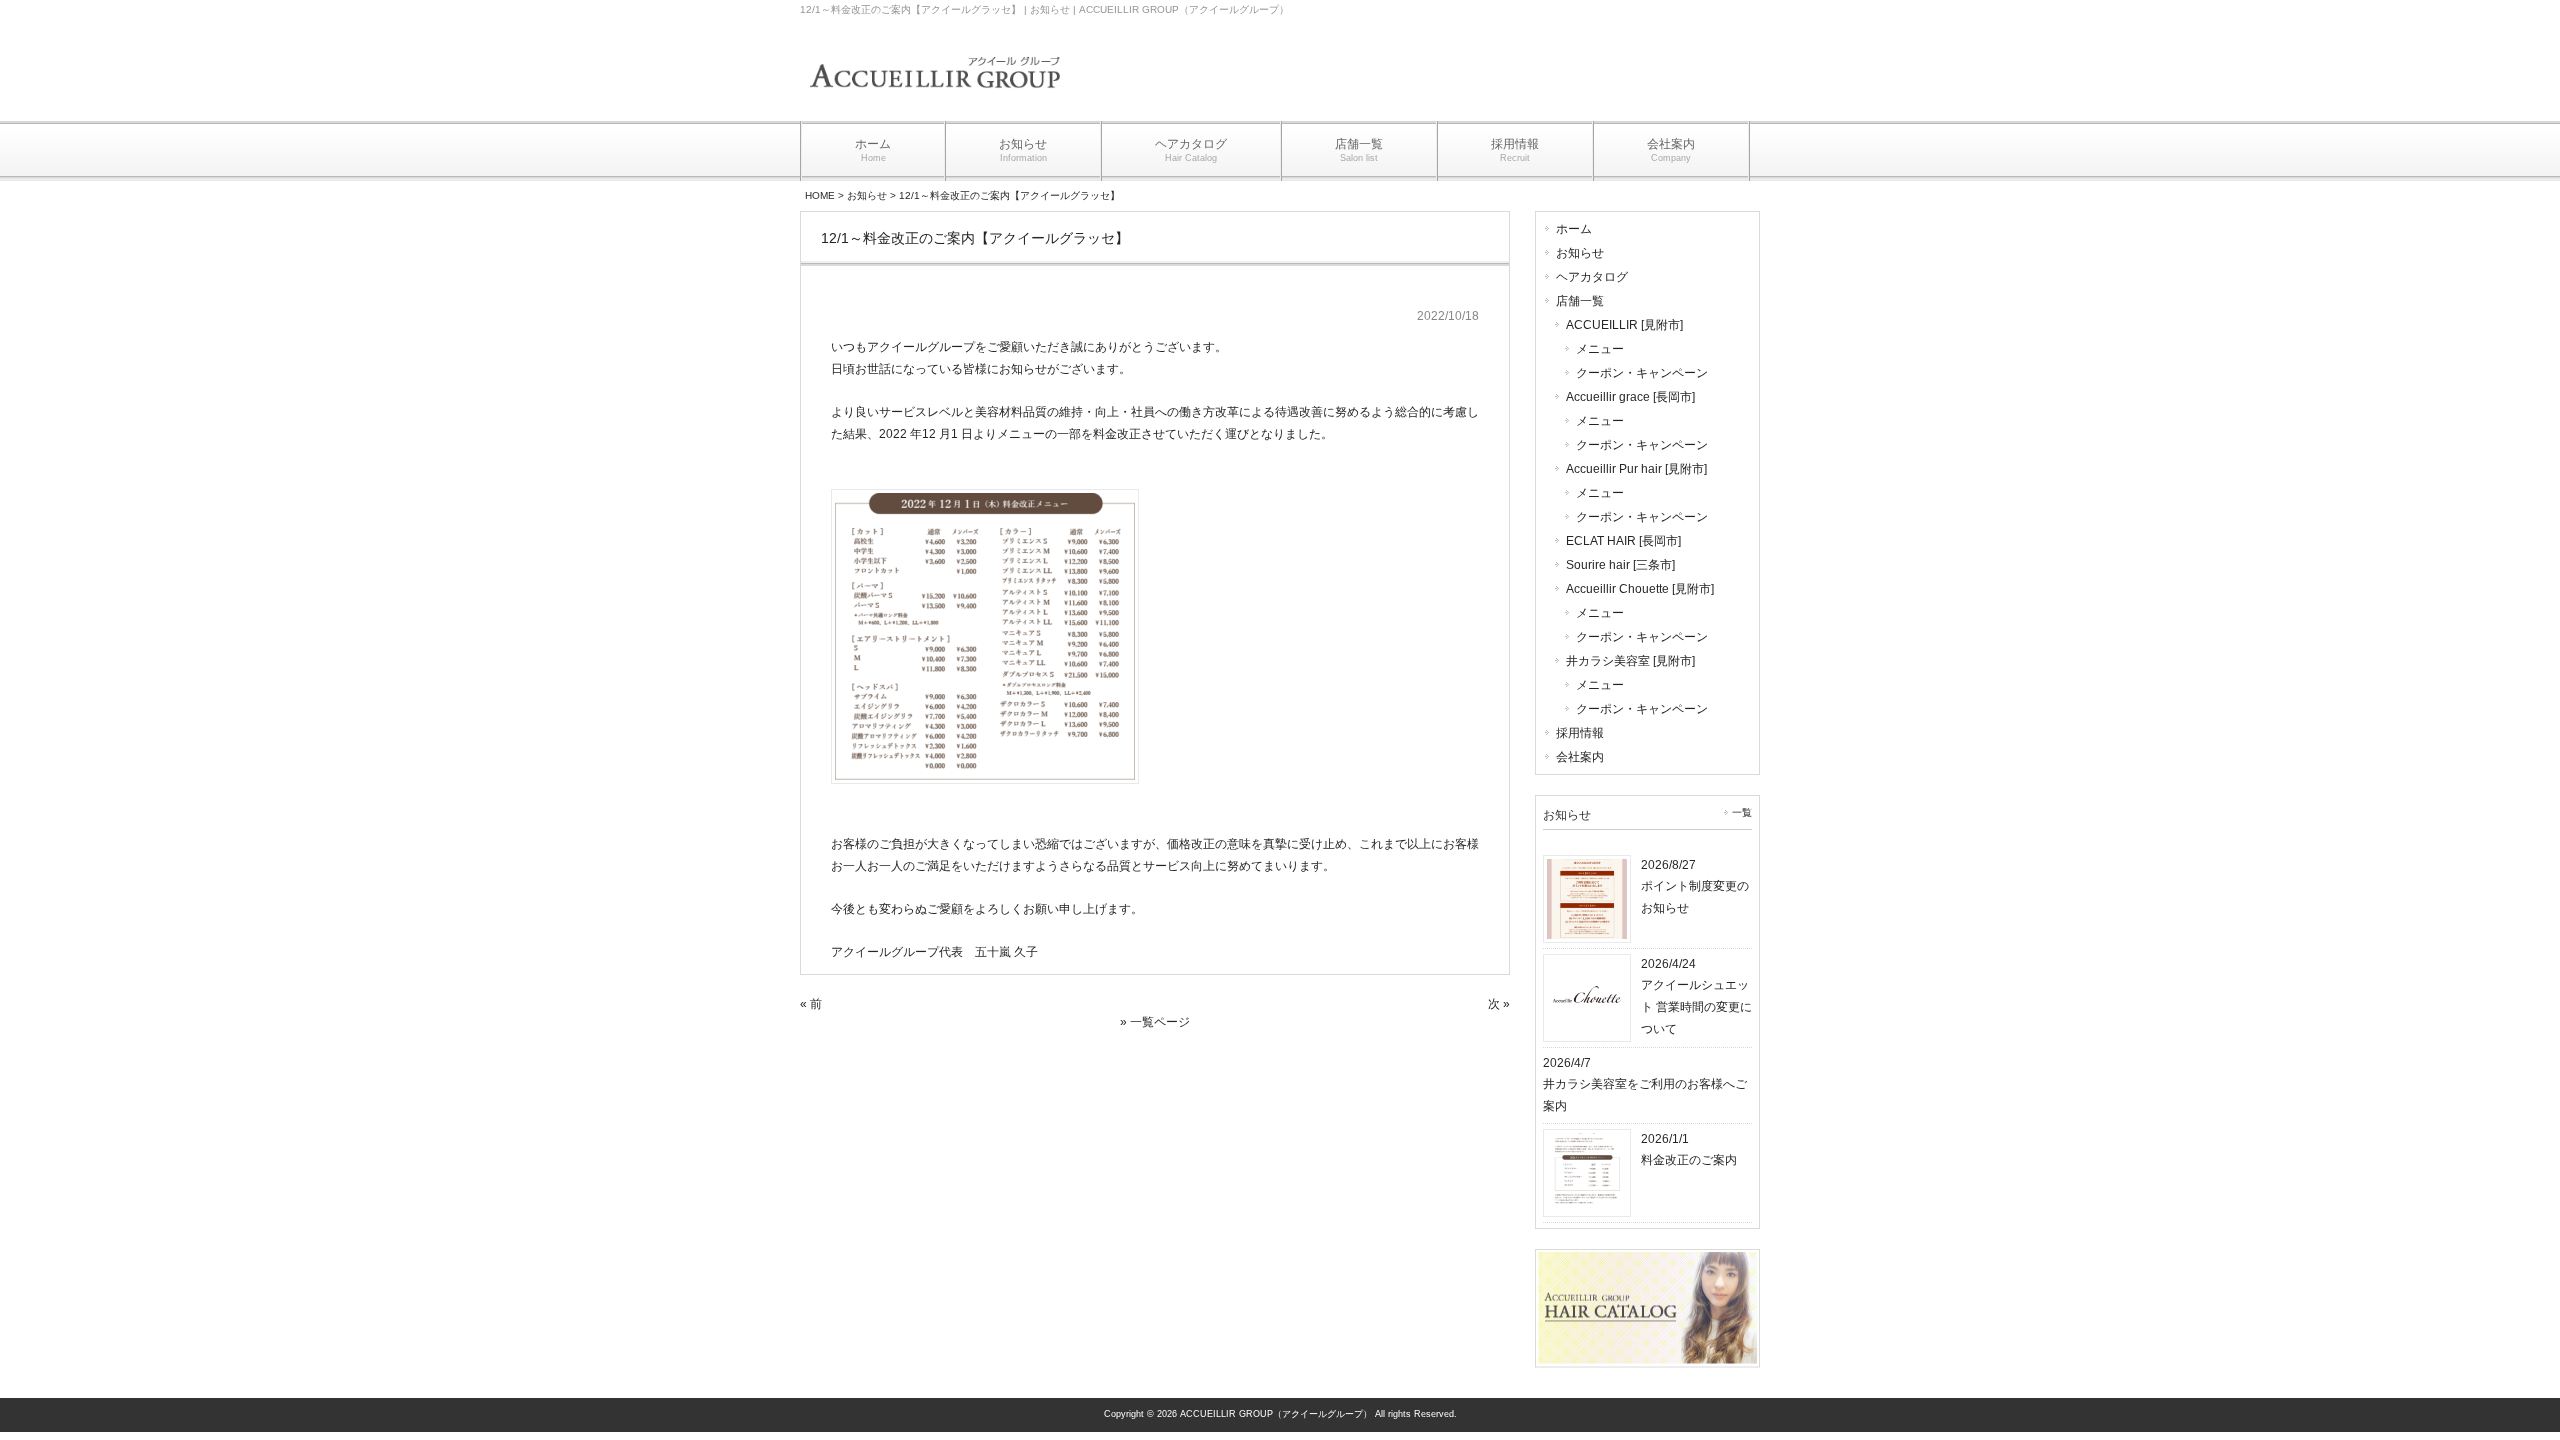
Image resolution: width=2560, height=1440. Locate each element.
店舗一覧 (1580, 301)
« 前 (811, 1004)
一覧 (1742, 812)
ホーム (1574, 229)
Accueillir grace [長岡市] (1630, 397)
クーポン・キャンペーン (1642, 373)
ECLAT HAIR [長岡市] (1623, 541)
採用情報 (1580, 733)
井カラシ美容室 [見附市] (1630, 661)
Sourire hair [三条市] (1620, 565)
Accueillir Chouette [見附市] (1640, 589)
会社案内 (1580, 757)
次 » (1499, 1004)
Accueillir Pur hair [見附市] (1636, 469)
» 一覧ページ (1155, 1022)
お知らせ (867, 195)
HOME (820, 195)
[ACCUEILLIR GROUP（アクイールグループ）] (935, 101)
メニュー (1600, 349)
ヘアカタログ (1592, 277)
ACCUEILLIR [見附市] (1624, 325)
